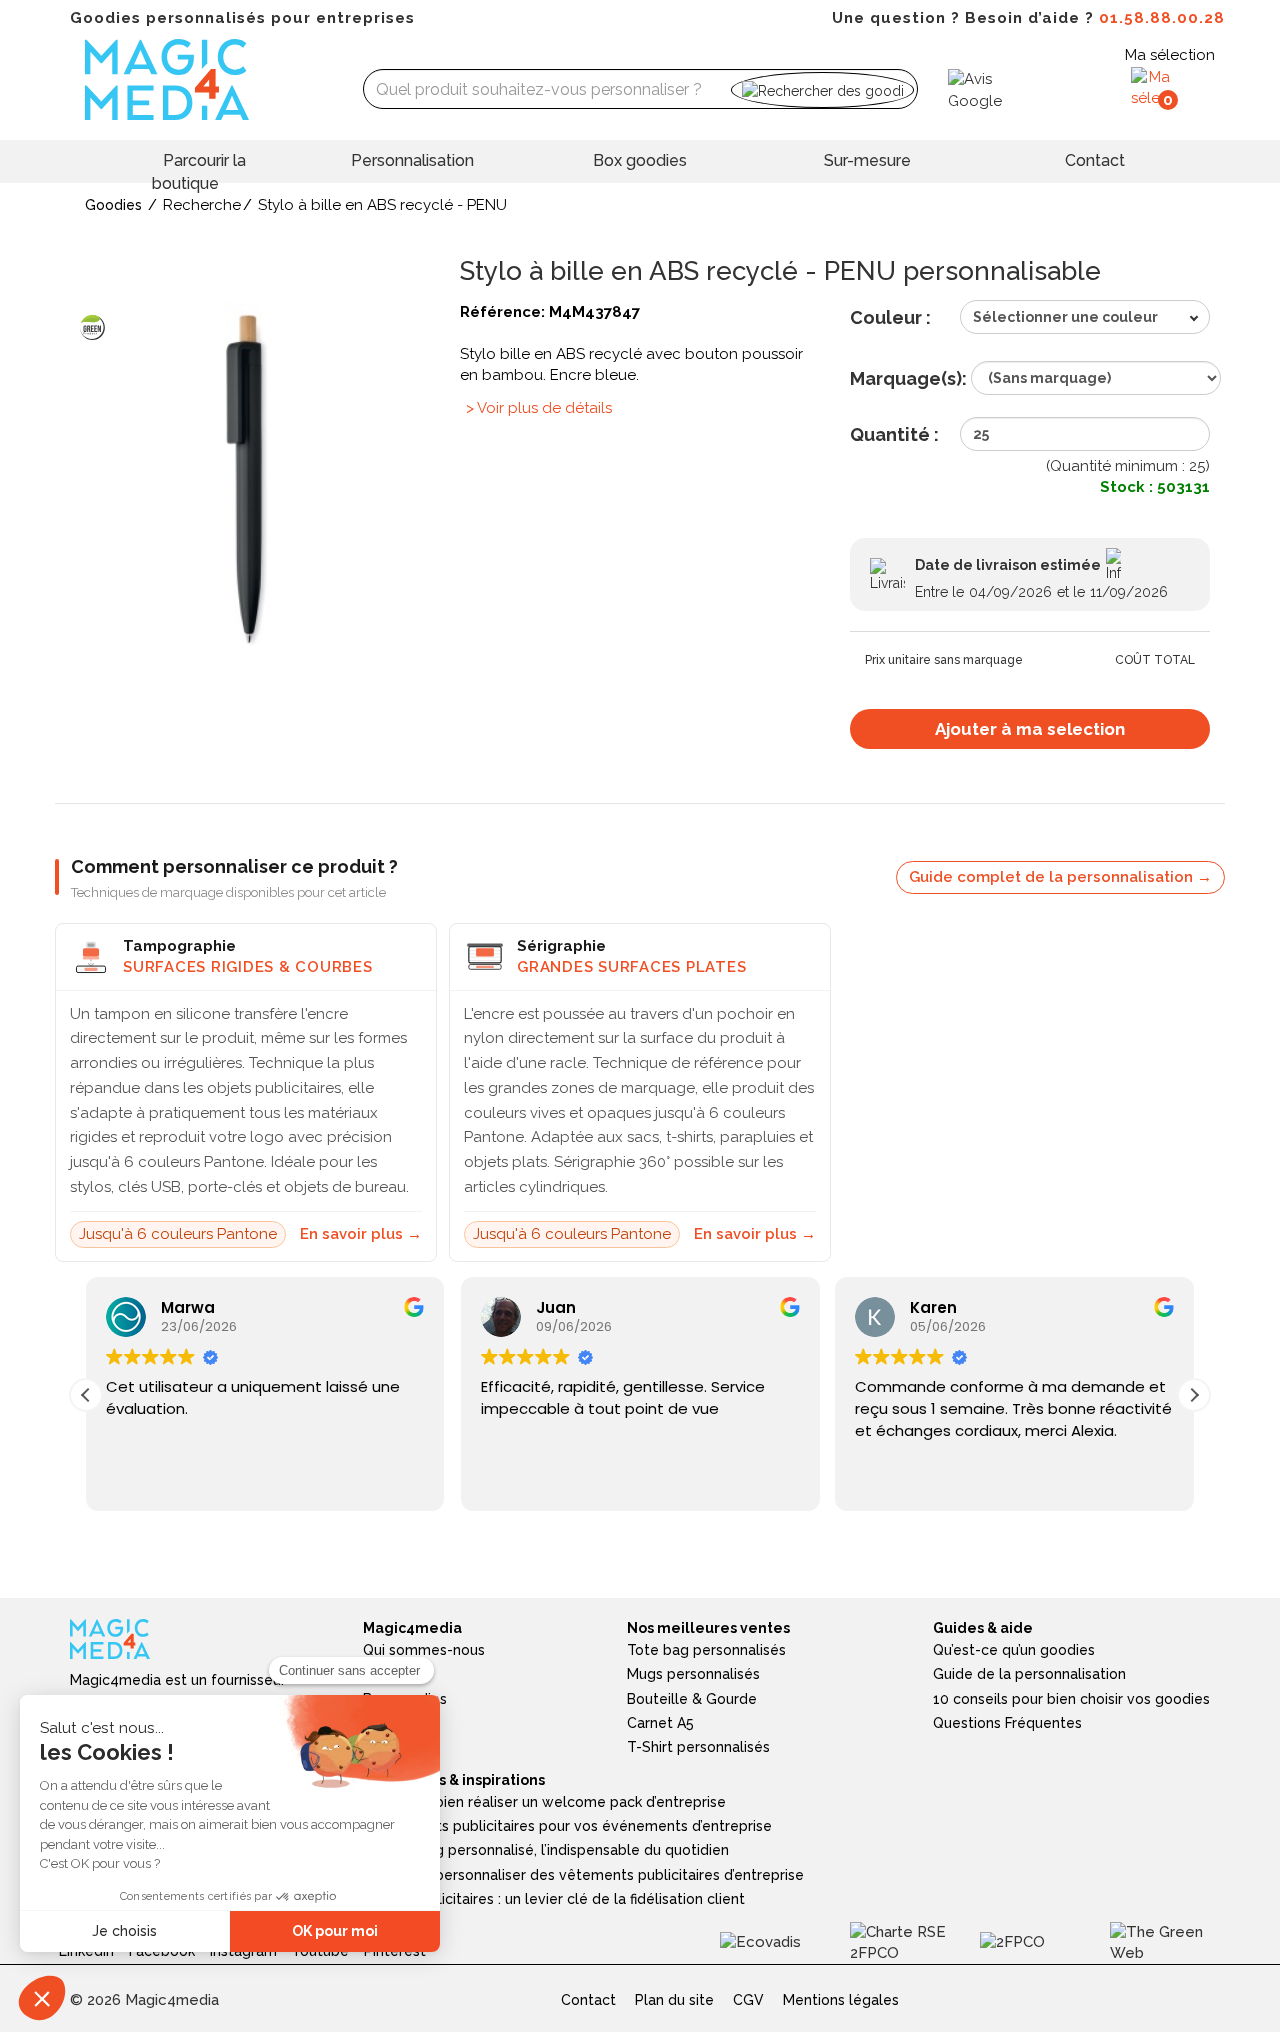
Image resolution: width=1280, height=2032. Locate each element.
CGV (748, 2000)
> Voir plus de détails (539, 408)
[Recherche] (822, 89)
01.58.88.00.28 (1162, 18)
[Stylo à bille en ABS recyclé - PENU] (250, 479)
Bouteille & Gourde (692, 1699)
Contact (1095, 160)
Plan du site (674, 2000)
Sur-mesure (867, 160)
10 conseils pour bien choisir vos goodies (1071, 1699)
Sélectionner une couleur (1065, 317)
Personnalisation (412, 160)
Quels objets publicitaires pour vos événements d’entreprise (567, 1826)
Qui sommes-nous (424, 1650)
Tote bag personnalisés (706, 1650)
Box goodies (640, 160)
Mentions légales (841, 2000)
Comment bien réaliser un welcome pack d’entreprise (544, 1802)
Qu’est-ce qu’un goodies (1014, 1650)
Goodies (113, 205)
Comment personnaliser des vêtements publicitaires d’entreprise (583, 1875)
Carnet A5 (660, 1723)
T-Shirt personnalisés (698, 1747)
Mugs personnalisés (693, 1674)
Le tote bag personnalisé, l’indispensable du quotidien (546, 1850)
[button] (1194, 1395)
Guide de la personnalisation (1029, 1674)
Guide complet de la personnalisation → (1060, 877)
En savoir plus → (361, 1234)
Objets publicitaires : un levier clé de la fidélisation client (554, 1899)
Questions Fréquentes (1007, 1723)
